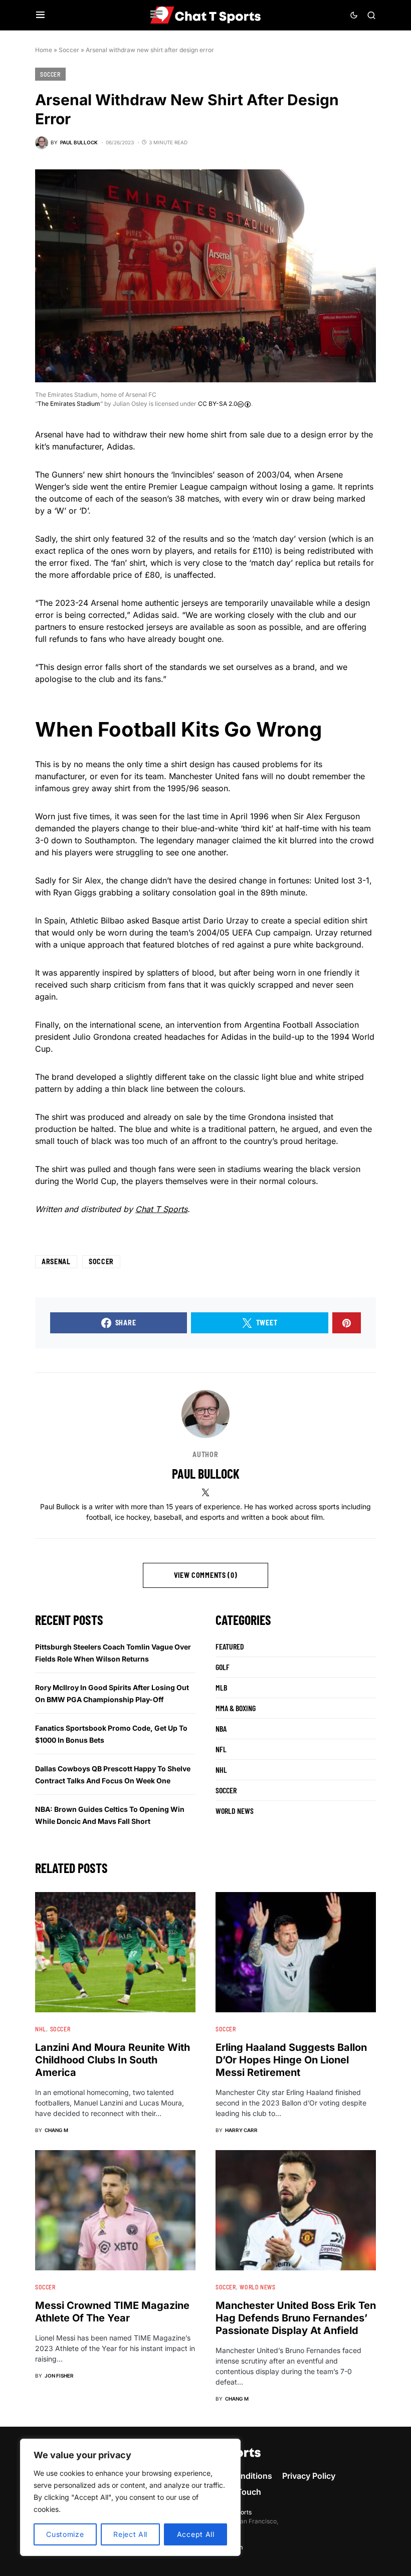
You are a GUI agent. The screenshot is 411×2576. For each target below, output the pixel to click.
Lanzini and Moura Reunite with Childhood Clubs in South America (113, 2060)
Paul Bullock (206, 1473)
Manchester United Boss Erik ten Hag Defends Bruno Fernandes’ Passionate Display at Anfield (296, 2318)
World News (235, 1811)
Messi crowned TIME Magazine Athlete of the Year (112, 2312)
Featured (230, 1646)
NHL (221, 1770)
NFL (221, 1749)
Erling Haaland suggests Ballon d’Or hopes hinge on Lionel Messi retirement (291, 2060)
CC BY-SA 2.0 (218, 404)
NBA (221, 1728)
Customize (65, 2534)
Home (44, 50)
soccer (101, 1261)
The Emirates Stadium (69, 404)
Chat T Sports (161, 1209)
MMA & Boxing (236, 1708)
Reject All (130, 2534)
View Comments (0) (206, 1575)
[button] (40, 15)
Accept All (196, 2534)
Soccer (69, 50)
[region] (130, 2497)
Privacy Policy (309, 2476)
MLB (221, 1687)
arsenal (56, 1261)
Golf (223, 1667)
